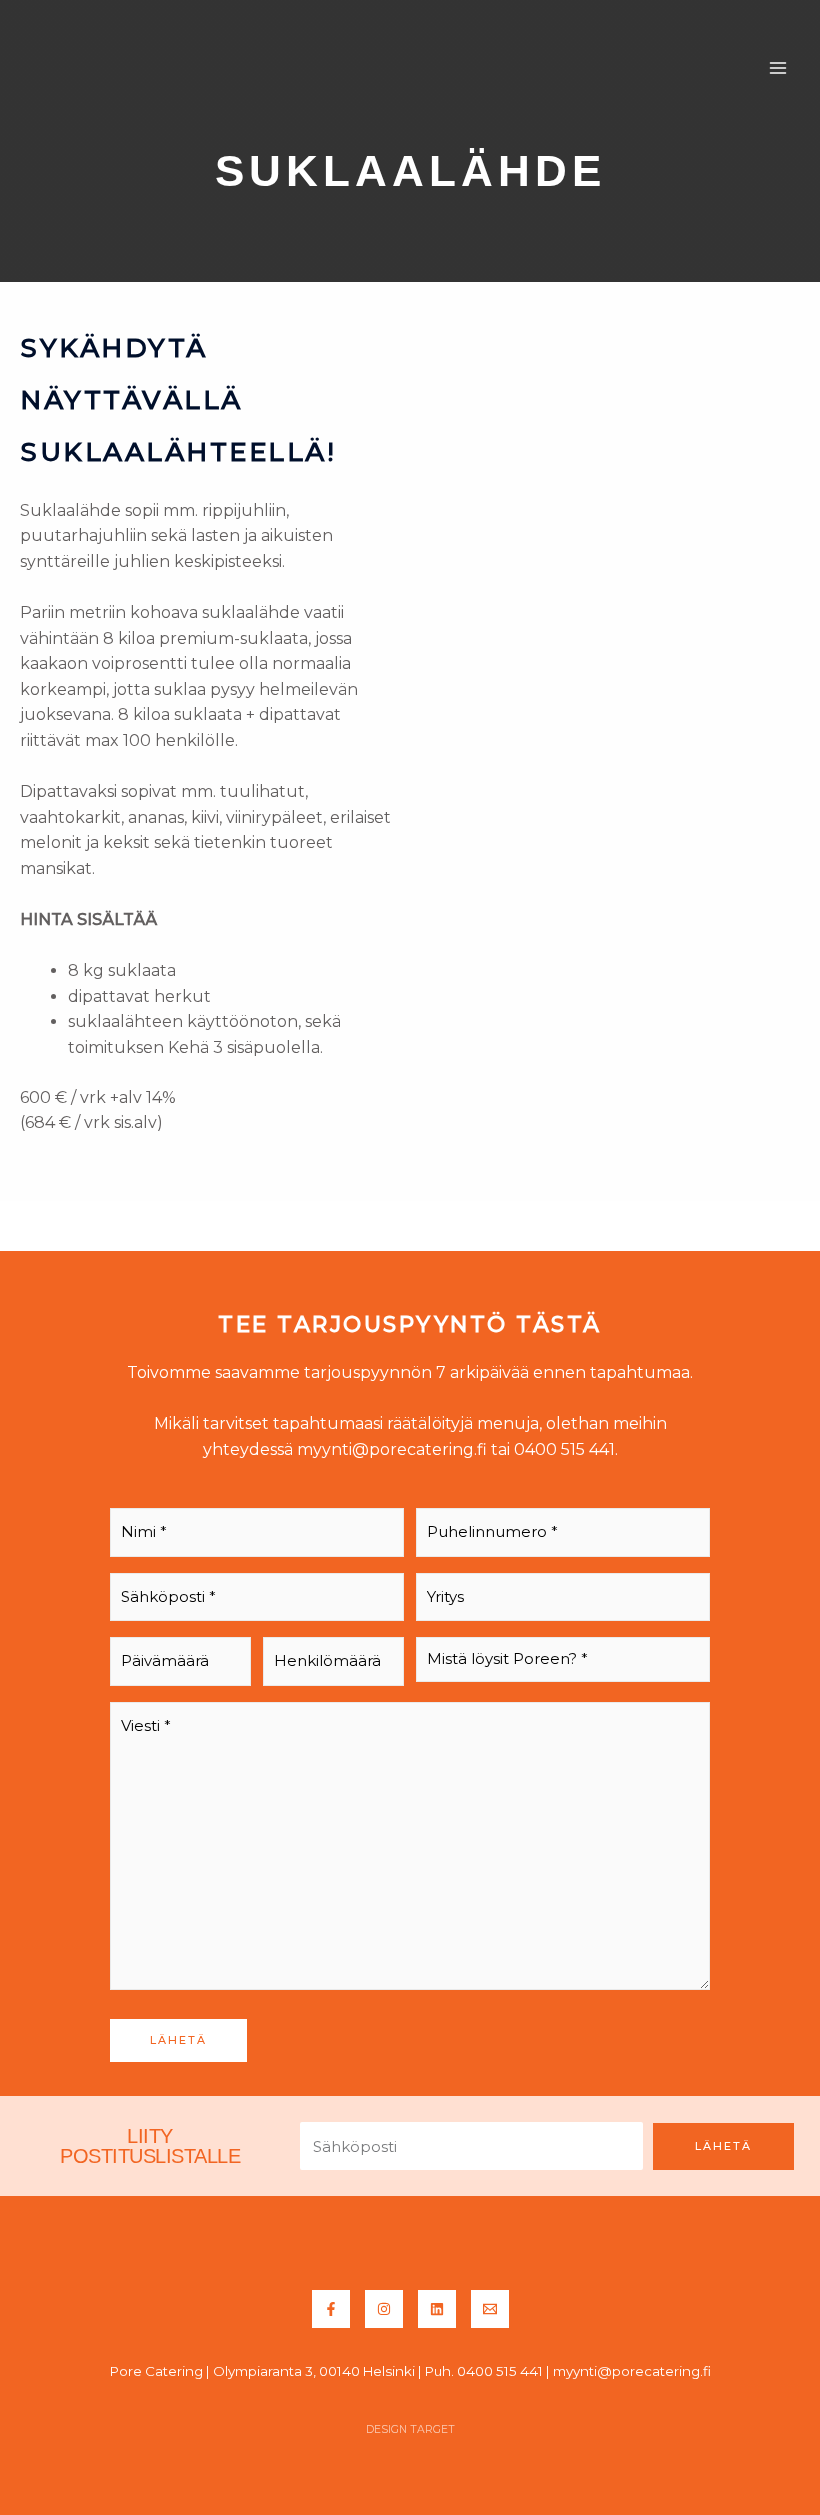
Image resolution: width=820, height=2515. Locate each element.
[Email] (490, 2309)
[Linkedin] (437, 2309)
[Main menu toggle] (778, 68)
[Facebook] (331, 2309)
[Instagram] (384, 2309)
